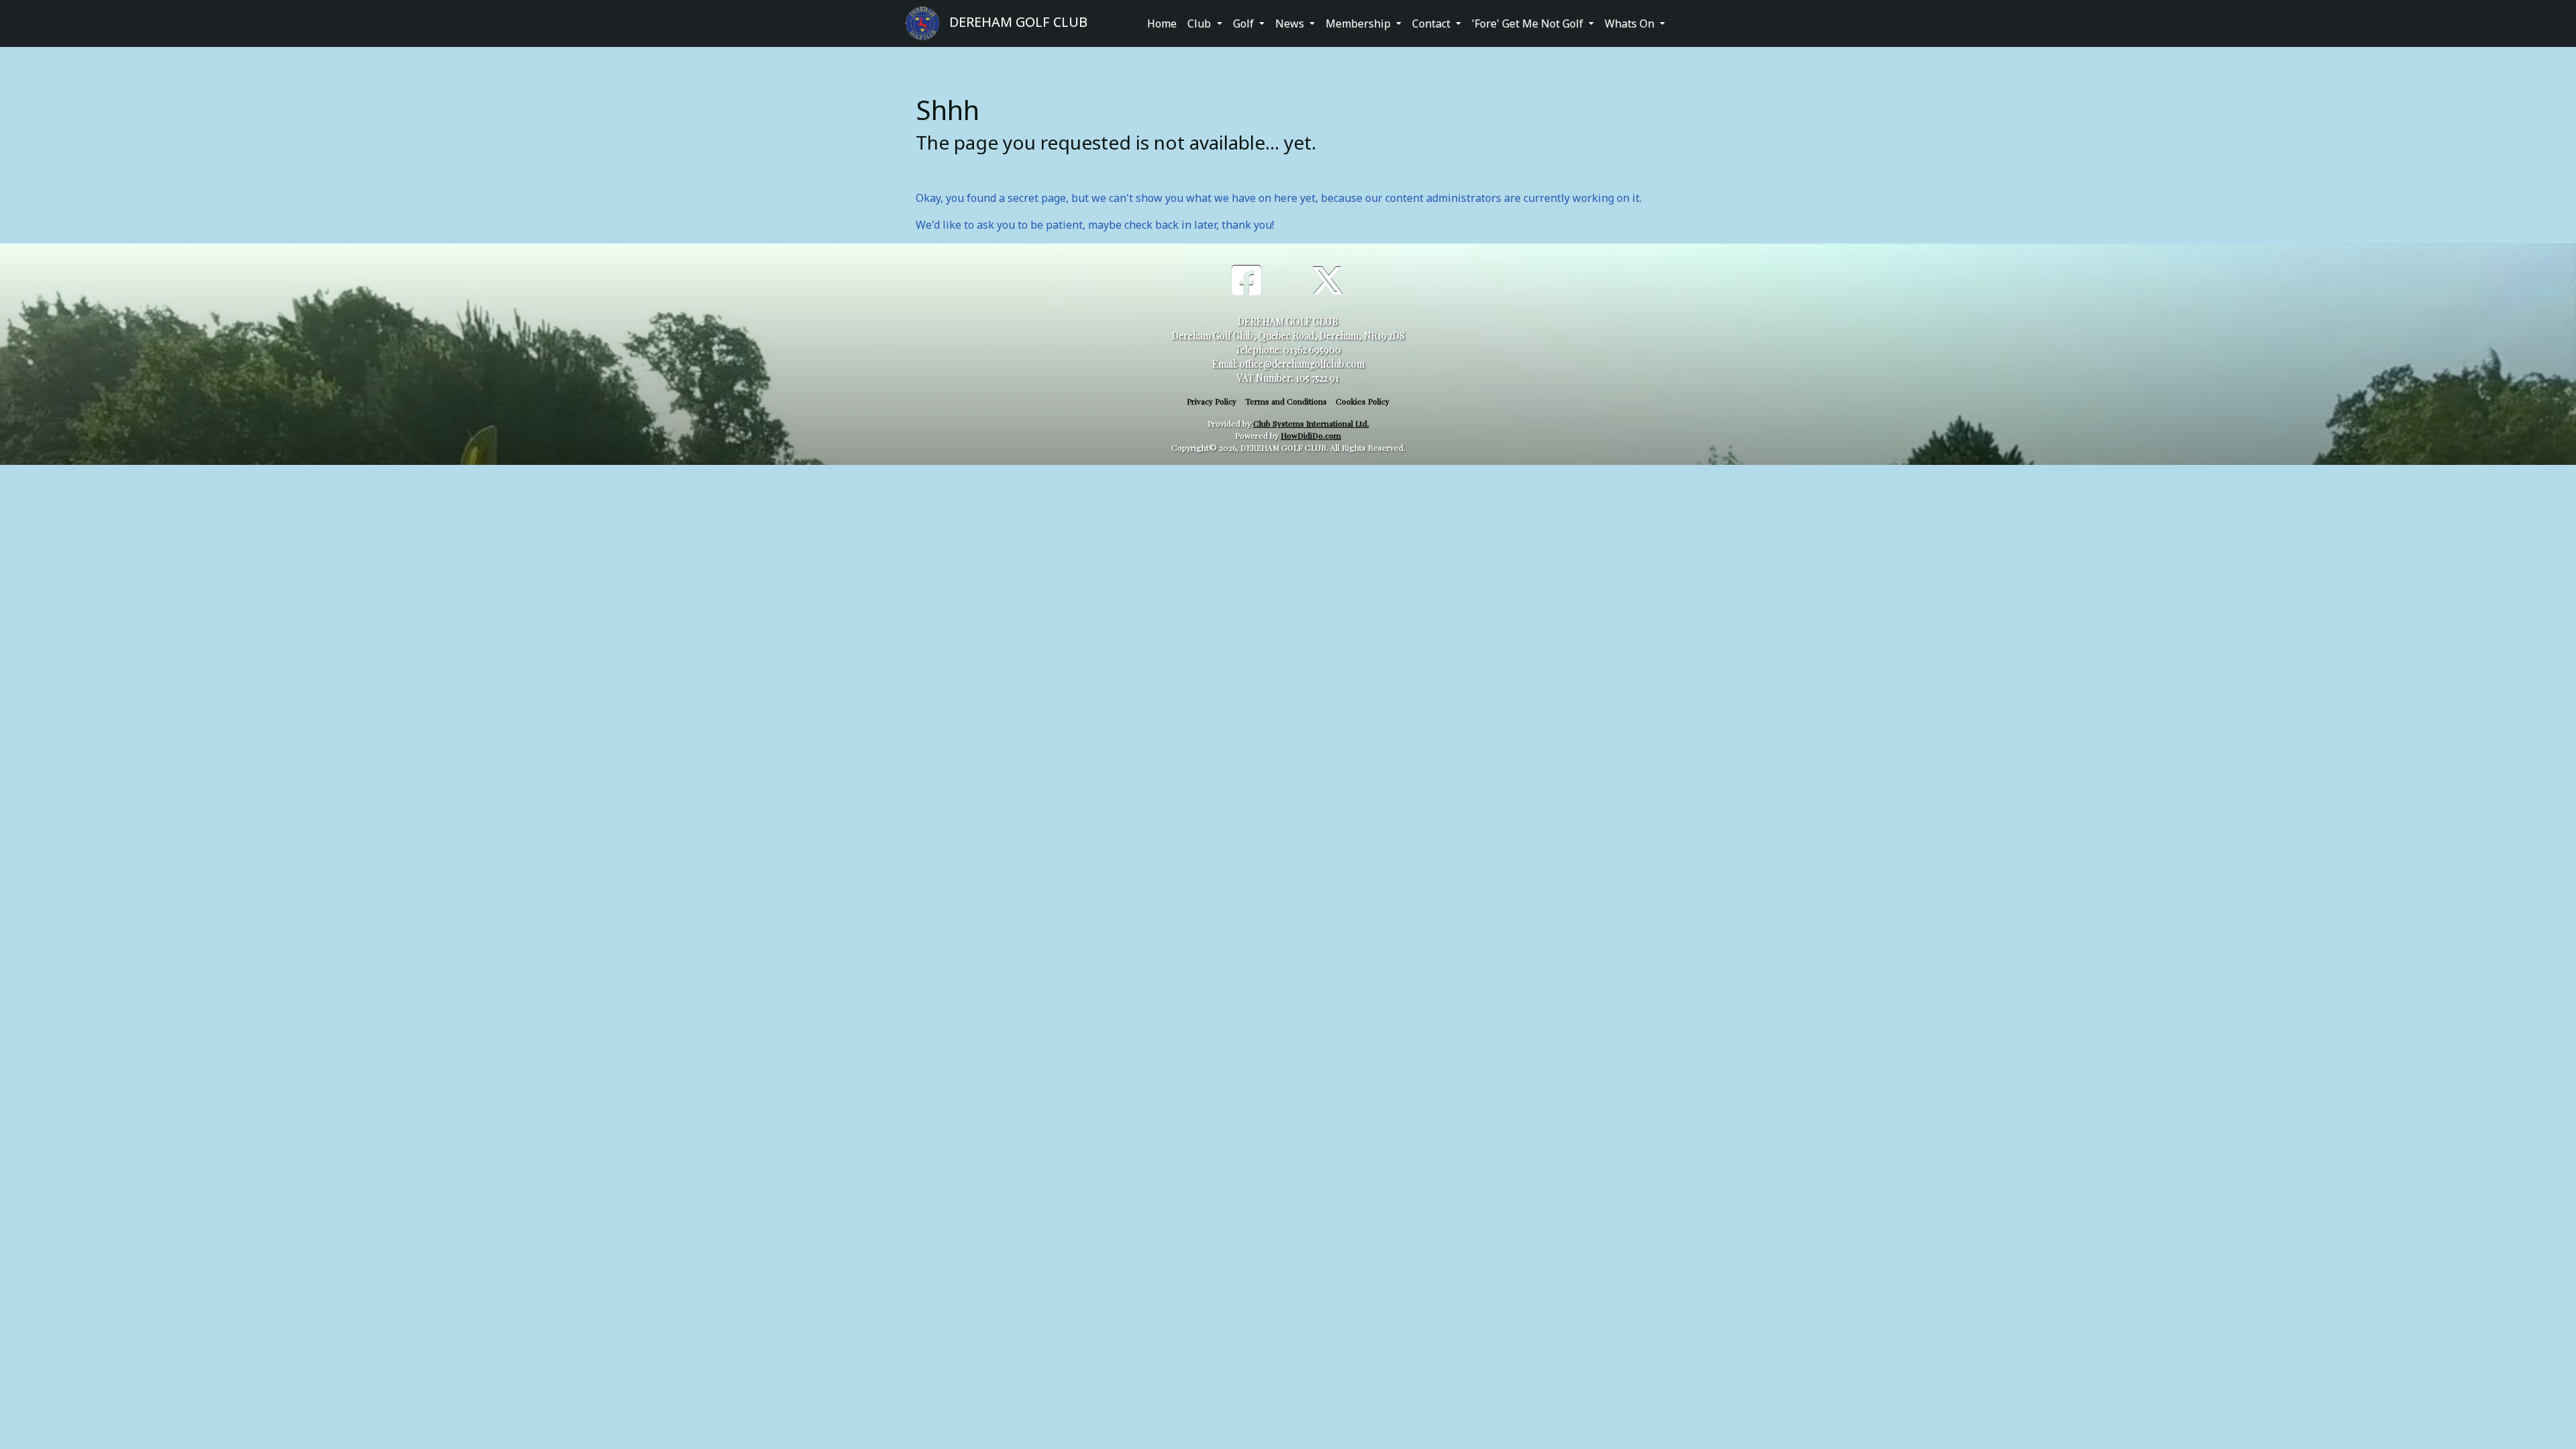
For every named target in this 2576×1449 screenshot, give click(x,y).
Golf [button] (1245, 23)
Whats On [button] (1631, 23)
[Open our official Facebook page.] (1246, 279)
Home (1162, 23)
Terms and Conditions (1286, 401)
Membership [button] (1359, 23)
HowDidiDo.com (1311, 435)
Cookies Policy (1362, 401)
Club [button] (1200, 23)
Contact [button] (1433, 23)
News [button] (1291, 23)
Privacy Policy (1212, 401)
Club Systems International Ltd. (1311, 423)
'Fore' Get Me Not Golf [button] (1529, 23)
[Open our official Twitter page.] (1328, 279)
